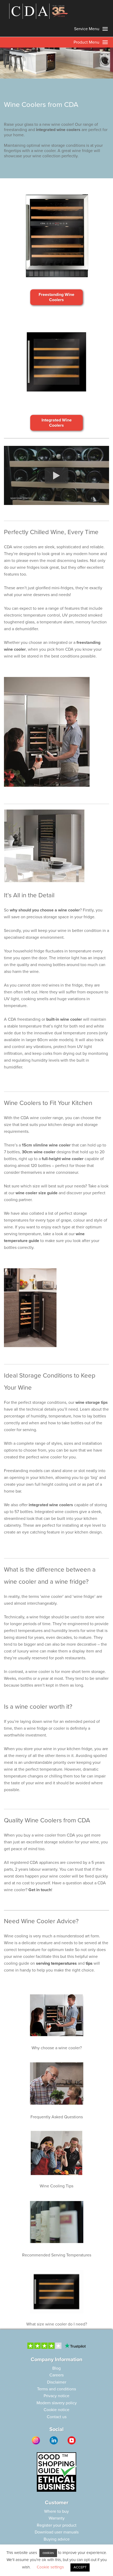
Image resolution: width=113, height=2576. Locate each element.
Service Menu (87, 29)
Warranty (57, 2518)
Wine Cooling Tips (56, 2186)
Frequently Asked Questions (57, 2117)
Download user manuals (57, 2532)
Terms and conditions (56, 2389)
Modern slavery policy (57, 2403)
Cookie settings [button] (50, 2567)
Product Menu (87, 42)
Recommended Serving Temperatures (57, 2255)
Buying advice (57, 2539)
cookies (48, 2553)
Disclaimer (57, 2382)
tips (89, 1963)
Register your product (57, 2525)
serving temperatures (56, 1963)
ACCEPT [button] (80, 2567)
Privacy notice (56, 2396)
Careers (56, 2375)
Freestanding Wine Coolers (56, 297)
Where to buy (56, 2511)
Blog (56, 2368)
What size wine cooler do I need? (57, 2324)
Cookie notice (56, 2410)
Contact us (57, 2417)
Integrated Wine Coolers (57, 423)
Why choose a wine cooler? (57, 2048)
